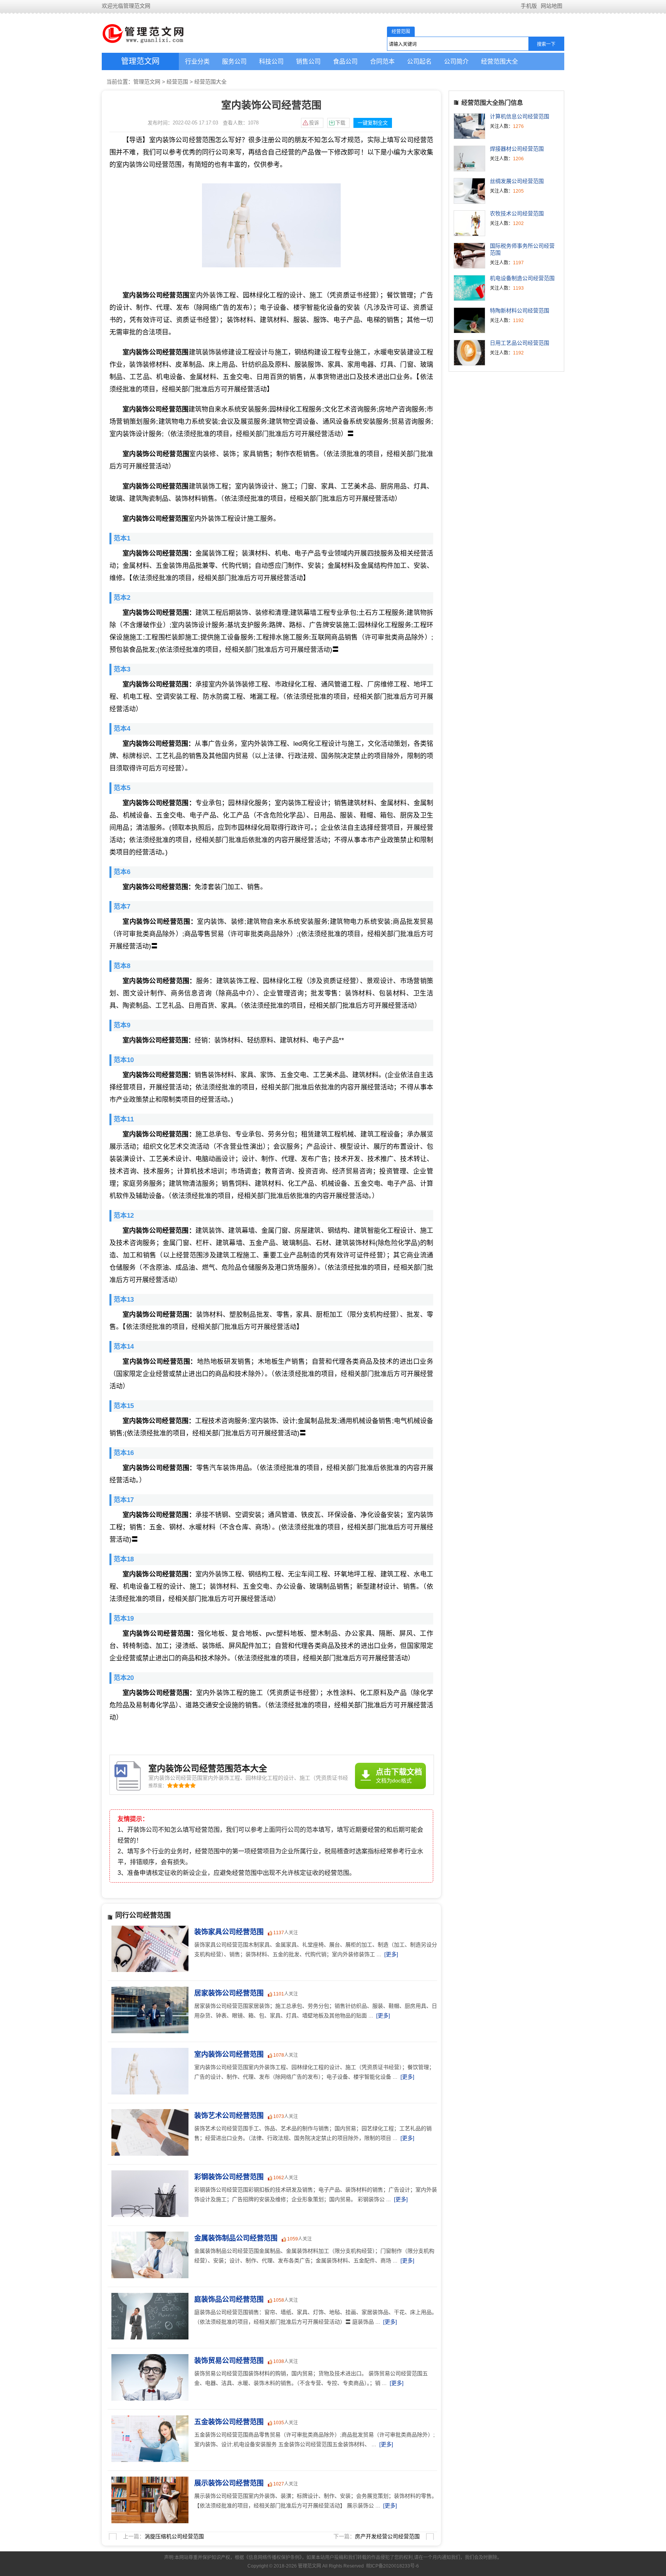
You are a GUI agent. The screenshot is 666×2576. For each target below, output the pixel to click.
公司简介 (456, 61)
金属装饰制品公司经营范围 (236, 2238)
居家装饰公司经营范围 (229, 1993)
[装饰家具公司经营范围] (148, 1930)
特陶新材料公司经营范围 (520, 310)
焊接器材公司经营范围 (517, 149)
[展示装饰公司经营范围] (148, 2481)
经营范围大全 (499, 61)
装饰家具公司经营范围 (229, 1932)
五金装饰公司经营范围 (229, 2422)
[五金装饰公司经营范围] (148, 2420)
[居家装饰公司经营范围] (148, 1991)
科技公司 (271, 61)
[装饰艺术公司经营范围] (148, 2113)
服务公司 (234, 61)
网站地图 (552, 6)
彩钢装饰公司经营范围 (229, 2177)
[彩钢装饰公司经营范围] (148, 2175)
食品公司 (345, 61)
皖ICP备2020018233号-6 (393, 2566)
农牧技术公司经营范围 (517, 213)
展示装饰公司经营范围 (229, 2483)
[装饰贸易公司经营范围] (148, 2358)
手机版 (529, 6)
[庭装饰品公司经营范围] (148, 2297)
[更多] (391, 1954)
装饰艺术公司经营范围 (229, 2116)
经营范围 (177, 82)
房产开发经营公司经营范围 (387, 2536)
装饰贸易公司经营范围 (229, 2361)
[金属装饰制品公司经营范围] (148, 2236)
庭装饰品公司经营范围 (229, 2299)
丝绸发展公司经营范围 (517, 181)
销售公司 (308, 61)
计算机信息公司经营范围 (520, 116)
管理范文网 (140, 61)
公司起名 (419, 61)
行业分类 (197, 61)
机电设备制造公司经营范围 (522, 278)
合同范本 (382, 61)
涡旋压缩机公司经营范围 (174, 2536)
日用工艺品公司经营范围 (520, 343)
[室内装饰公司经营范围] (148, 2052)
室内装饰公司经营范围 (229, 2054)
